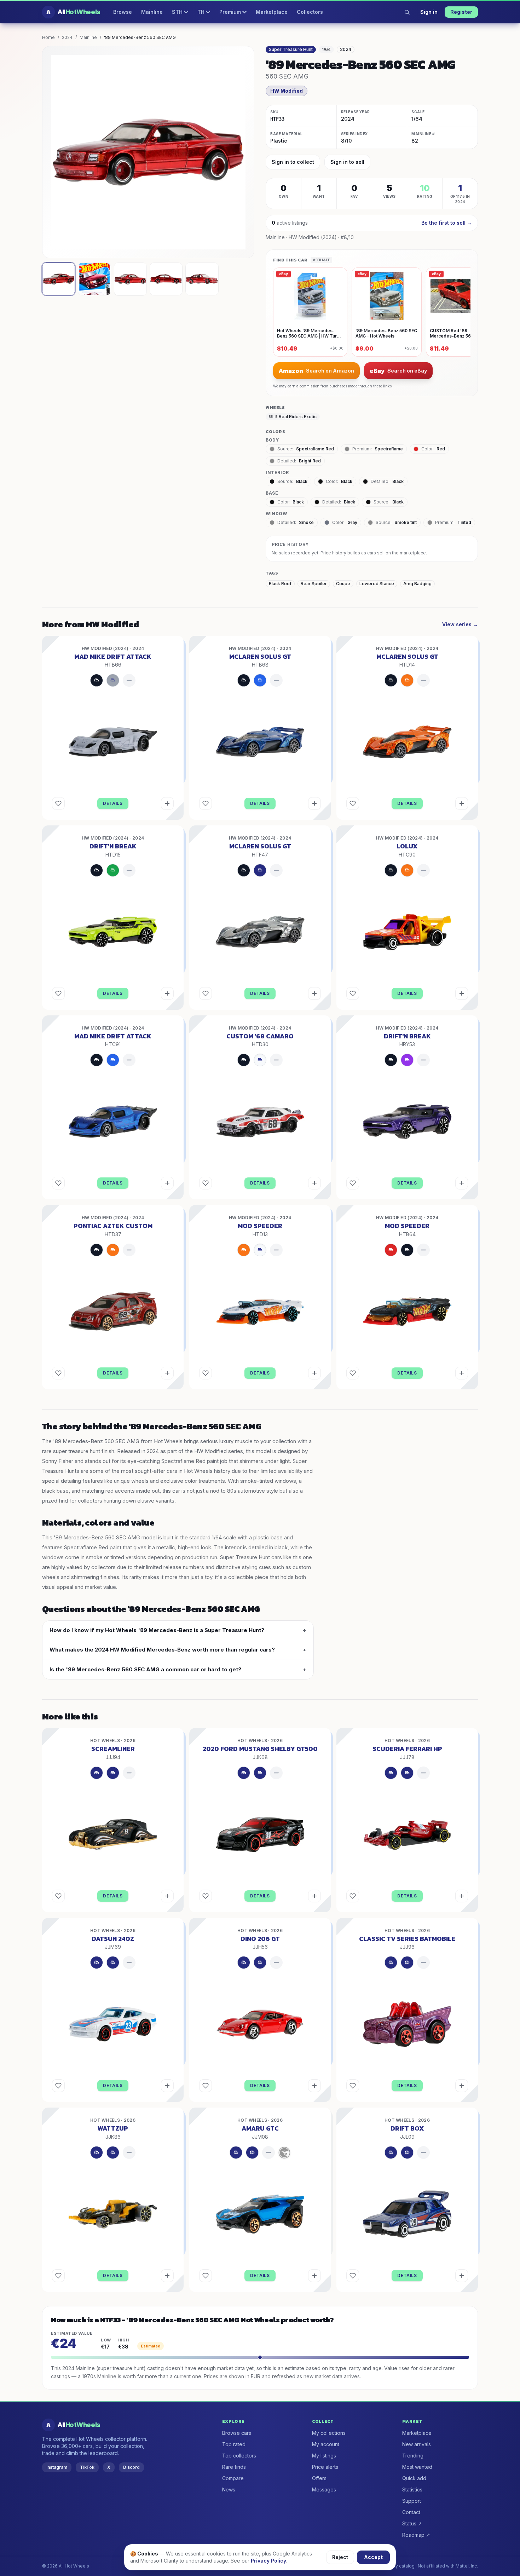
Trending (413, 2456)
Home (48, 37)
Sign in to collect (293, 162)
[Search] (407, 12)
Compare (233, 2478)
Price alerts (325, 2467)
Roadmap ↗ (416, 2535)
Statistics (412, 2489)
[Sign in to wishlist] (58, 803)
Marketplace (272, 12)
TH (201, 12)
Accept (373, 2557)
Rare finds (234, 2467)
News (229, 2489)
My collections (329, 2433)
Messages (324, 2489)
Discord (131, 2467)
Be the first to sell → (447, 223)
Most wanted (417, 2467)
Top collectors (239, 2456)
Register (461, 12)
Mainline (152, 12)
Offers (319, 2478)
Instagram (57, 2467)
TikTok (87, 2467)
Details (113, 803)
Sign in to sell (347, 162)
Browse (123, 12)
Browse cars (237, 2433)
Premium (230, 12)
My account (326, 2444)
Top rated (234, 2444)
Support (412, 2501)
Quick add (414, 2478)
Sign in (429, 12)
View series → (460, 624)
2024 (67, 37)
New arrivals (417, 2444)
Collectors (310, 12)
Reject (340, 2557)
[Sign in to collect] (167, 803)
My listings (324, 2456)
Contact (411, 2512)
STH (177, 12)
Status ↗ (412, 2523)
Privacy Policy (268, 2561)
